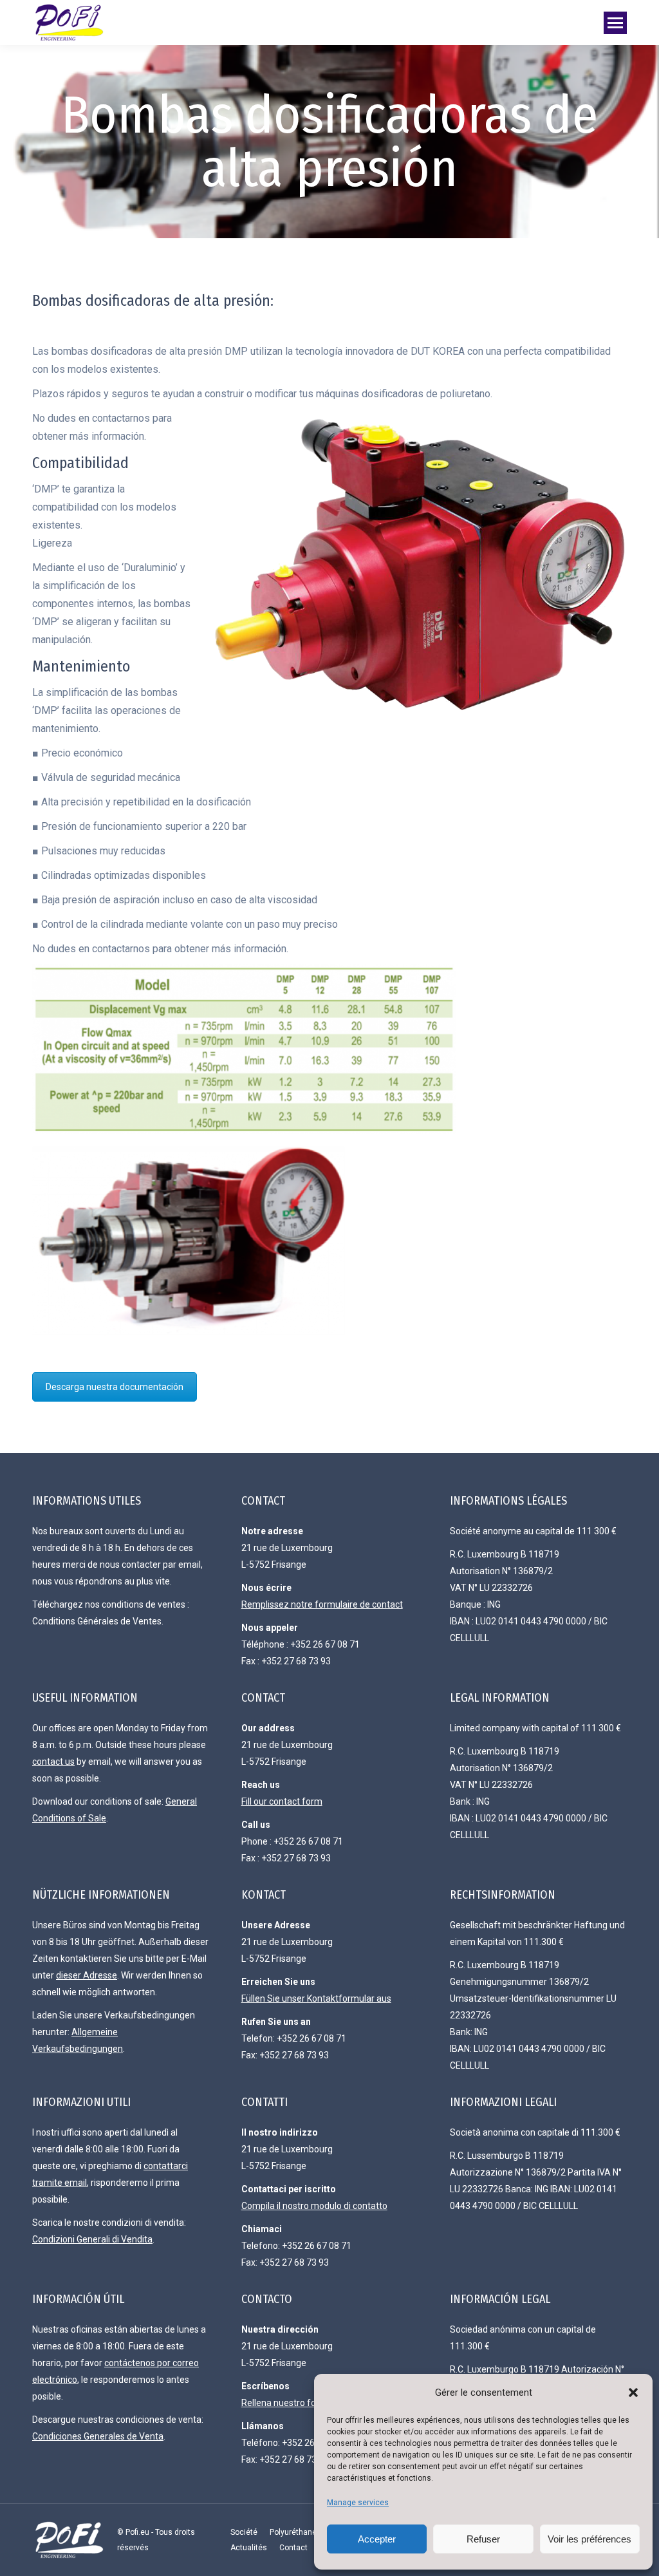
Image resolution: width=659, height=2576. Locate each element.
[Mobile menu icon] (615, 23)
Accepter (377, 2539)
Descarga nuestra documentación (115, 1387)
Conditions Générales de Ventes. (98, 1621)
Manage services (358, 2503)
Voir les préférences (589, 2539)
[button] (633, 2393)
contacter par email (161, 1565)
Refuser (483, 2539)
